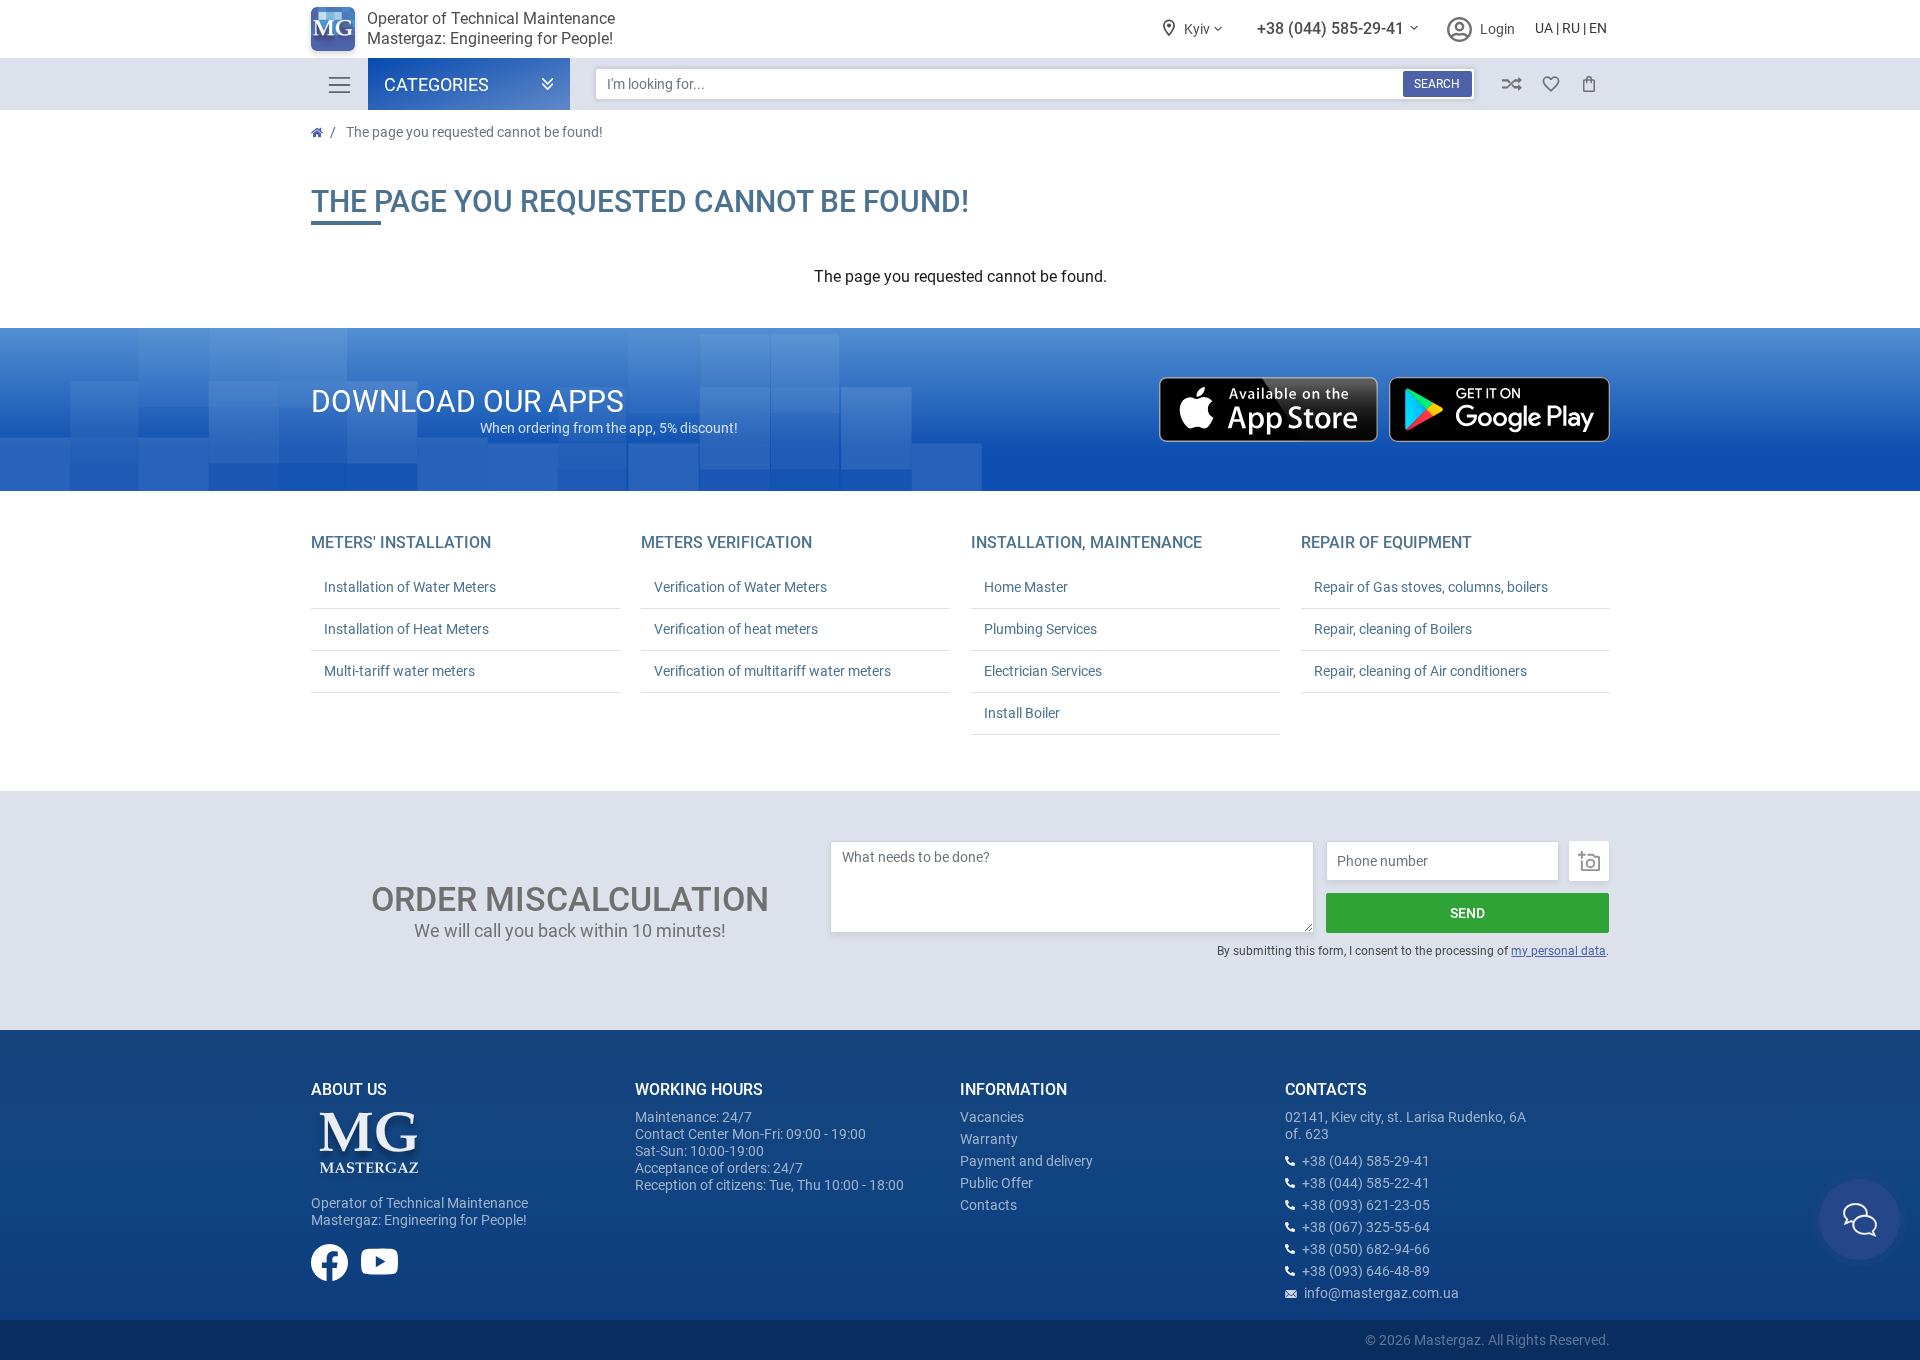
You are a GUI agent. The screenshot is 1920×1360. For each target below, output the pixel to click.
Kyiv (1198, 29)
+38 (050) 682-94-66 (1366, 1249)
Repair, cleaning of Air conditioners (1420, 671)
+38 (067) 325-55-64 (1366, 1227)
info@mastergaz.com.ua (1381, 1293)
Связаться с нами (1859, 1219)
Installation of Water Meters (410, 587)
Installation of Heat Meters (406, 629)
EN (1598, 28)
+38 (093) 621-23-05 (1366, 1205)
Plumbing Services (1040, 629)
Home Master (1026, 587)
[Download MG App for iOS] (1270, 408)
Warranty (989, 1139)
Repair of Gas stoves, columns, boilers (1431, 587)
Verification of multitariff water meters (772, 671)
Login (1497, 29)
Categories (436, 84)
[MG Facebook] (331, 1261)
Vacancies (992, 1117)
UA (1544, 28)
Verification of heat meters (736, 629)
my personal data (1558, 951)
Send (1467, 913)
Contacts (988, 1205)
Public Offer (996, 1183)
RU (1571, 28)
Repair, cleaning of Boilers (1393, 629)
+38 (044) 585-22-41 (1366, 1183)
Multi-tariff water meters (399, 671)
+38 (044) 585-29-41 (1332, 28)
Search (1437, 84)
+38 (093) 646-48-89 (1366, 1271)
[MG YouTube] (379, 1261)
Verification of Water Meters (740, 587)
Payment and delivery (1026, 1161)
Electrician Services (1043, 671)
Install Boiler (1022, 713)
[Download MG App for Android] (1499, 408)
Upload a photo (1589, 861)
